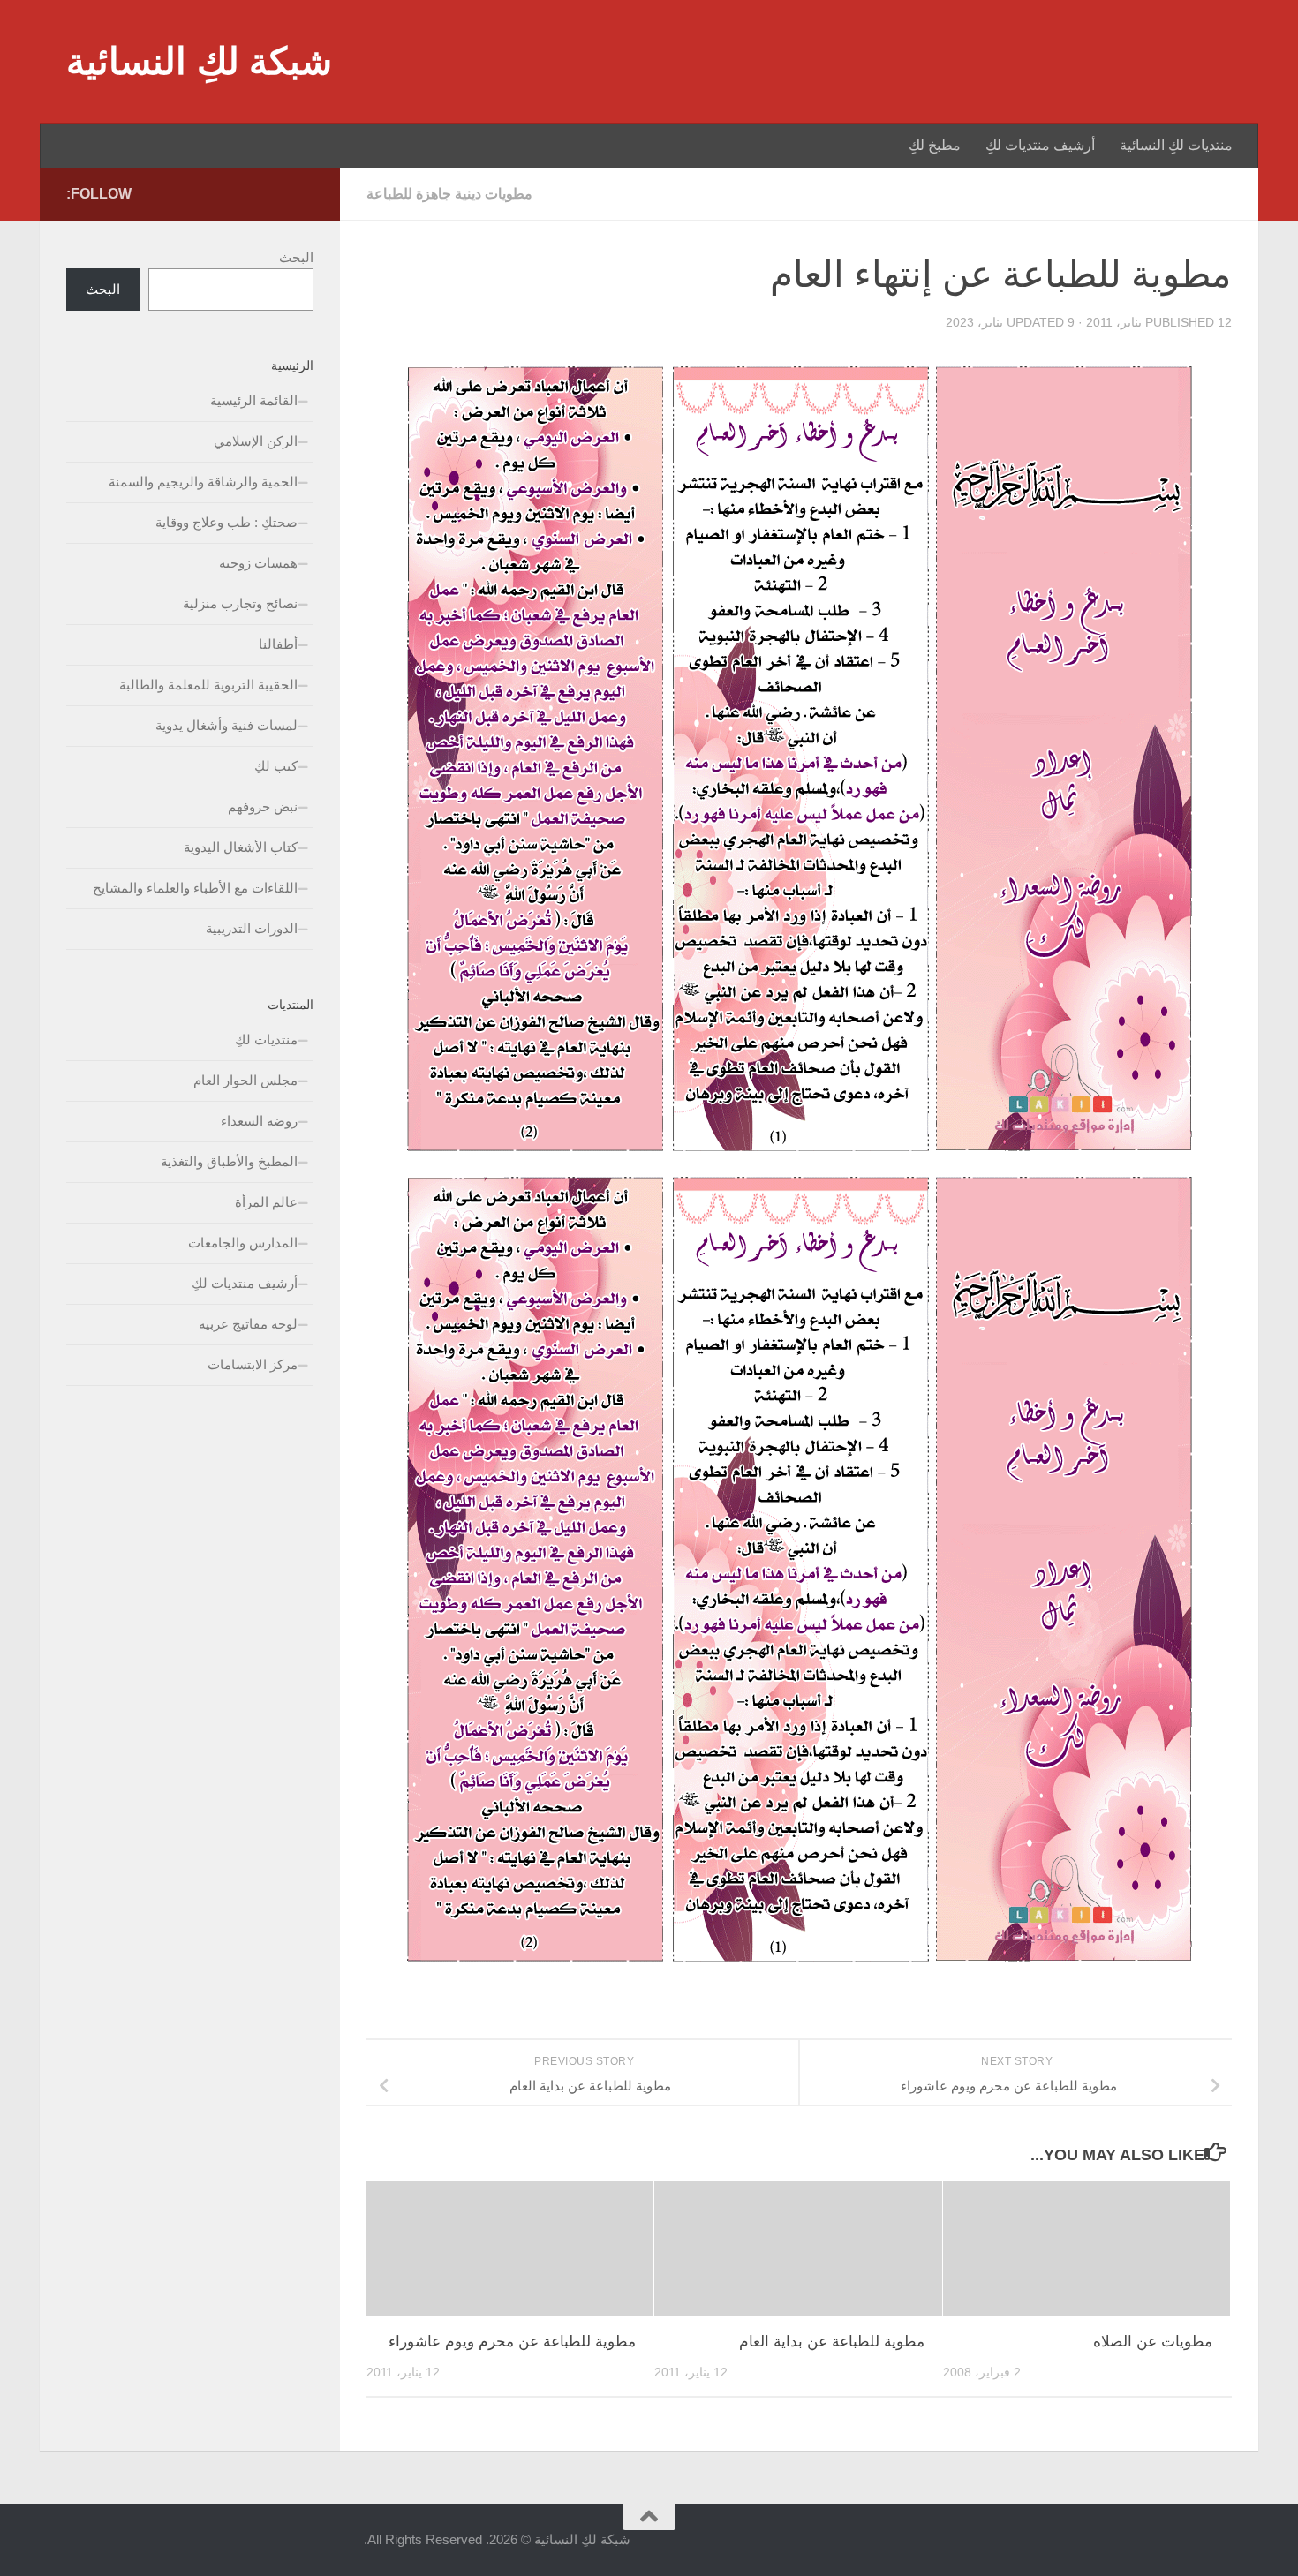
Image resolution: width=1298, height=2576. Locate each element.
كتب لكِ (276, 766)
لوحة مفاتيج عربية (248, 1324)
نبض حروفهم (263, 806)
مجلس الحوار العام (245, 1080)
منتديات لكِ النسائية (1176, 145)
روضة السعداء (259, 1121)
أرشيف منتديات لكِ (1040, 145)
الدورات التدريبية (252, 928)
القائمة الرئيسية (254, 400)
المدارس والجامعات (243, 1243)
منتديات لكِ (266, 1039)
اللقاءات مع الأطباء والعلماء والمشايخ (195, 888)
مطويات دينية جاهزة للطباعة (449, 194)
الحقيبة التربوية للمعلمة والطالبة (208, 685)
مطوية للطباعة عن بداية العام (832, 2342)
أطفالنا (278, 644)
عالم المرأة (266, 1202)
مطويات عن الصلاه (1153, 2342)
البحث (296, 257)
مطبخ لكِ (935, 145)
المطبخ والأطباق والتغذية (229, 1161)
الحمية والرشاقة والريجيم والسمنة (203, 482)
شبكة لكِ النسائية (199, 61)
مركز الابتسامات (253, 1364)
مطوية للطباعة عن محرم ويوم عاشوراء (512, 2342)
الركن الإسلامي (256, 441)
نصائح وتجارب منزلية (240, 603)
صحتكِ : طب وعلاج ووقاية (226, 522)
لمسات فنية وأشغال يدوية (226, 725)
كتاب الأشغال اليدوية (241, 847)
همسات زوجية (258, 563)
